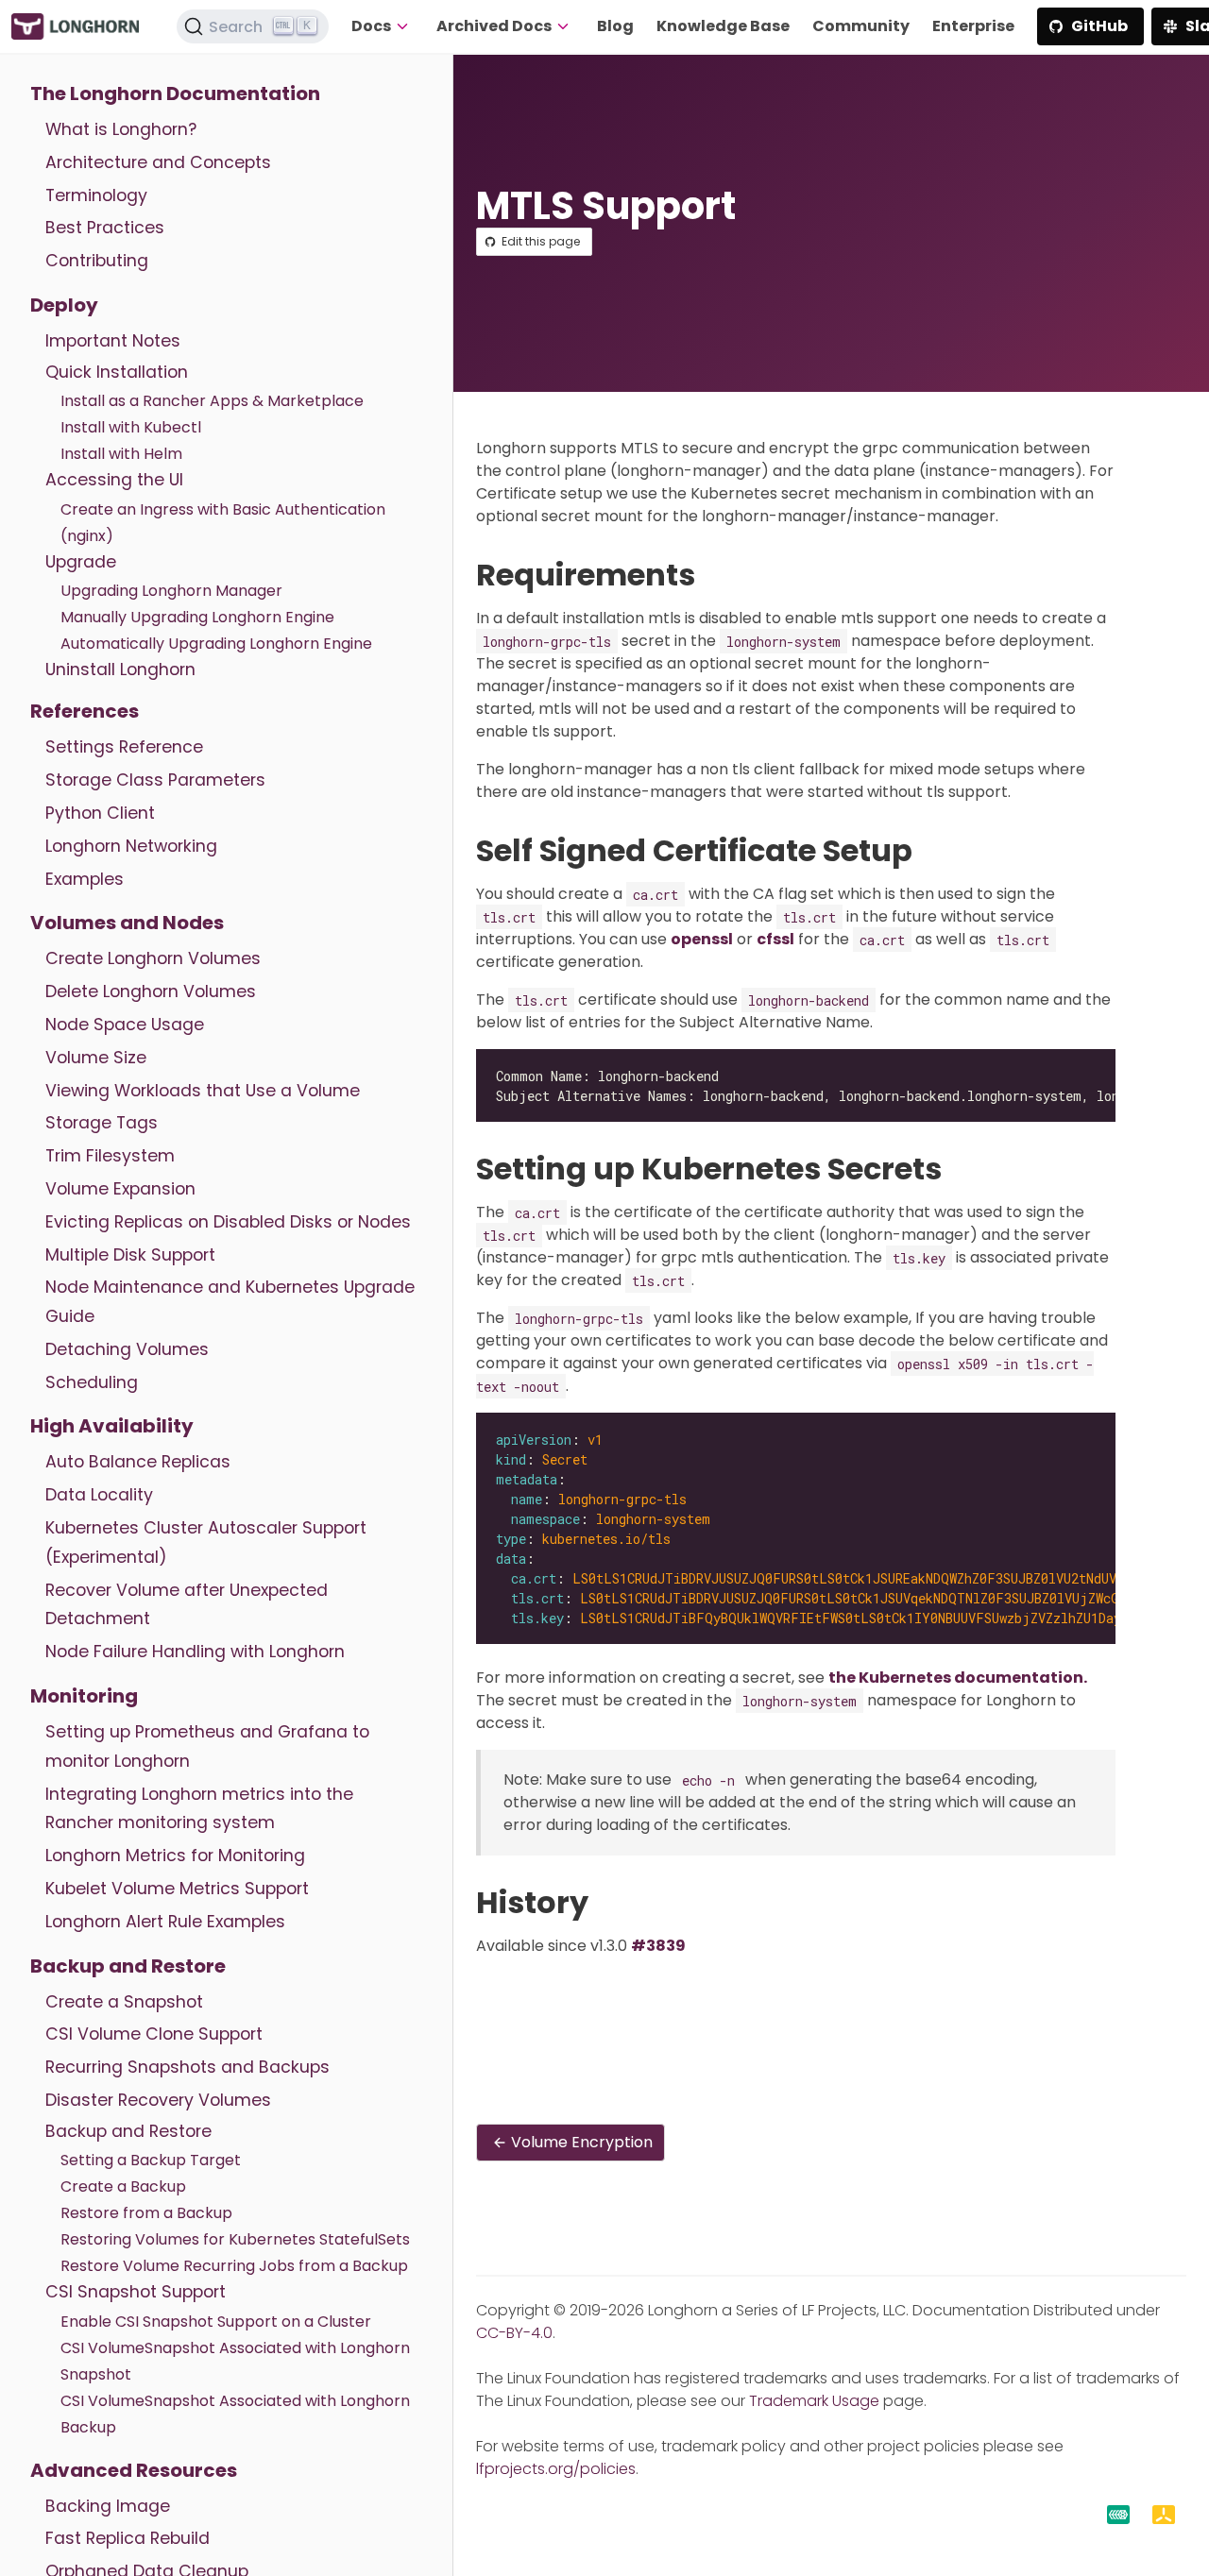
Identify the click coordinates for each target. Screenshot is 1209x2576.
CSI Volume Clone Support (154, 2034)
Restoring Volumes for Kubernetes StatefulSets (235, 2239)
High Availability (112, 1426)
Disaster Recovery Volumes (158, 2100)
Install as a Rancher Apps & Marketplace (212, 401)
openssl (702, 939)
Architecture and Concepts (158, 162)
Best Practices (105, 228)
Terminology (96, 195)
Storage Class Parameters (155, 780)
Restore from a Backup (146, 2213)
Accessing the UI (114, 480)
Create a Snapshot (124, 2002)
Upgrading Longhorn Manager (171, 591)
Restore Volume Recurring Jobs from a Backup (234, 2266)
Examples (85, 879)
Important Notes (113, 341)
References (85, 711)
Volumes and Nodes (127, 923)
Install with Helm (121, 454)
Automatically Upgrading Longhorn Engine (216, 644)
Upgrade (81, 562)
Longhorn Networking (131, 846)
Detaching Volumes (127, 1349)
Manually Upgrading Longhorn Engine (197, 617)
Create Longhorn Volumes (153, 958)
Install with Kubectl (131, 427)
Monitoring (84, 1696)
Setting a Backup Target (151, 2160)
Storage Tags (102, 1123)
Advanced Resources (134, 2470)
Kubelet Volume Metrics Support (177, 1889)
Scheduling (92, 1382)
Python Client (100, 813)
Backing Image (108, 2506)
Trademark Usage (814, 2401)
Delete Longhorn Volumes (151, 991)
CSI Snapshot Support (136, 2292)
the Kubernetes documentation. (958, 1678)
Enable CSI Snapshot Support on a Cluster (216, 2322)
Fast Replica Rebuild (128, 2538)
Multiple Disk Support (130, 1255)
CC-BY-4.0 (514, 2333)
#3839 (658, 1946)
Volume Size (96, 1058)
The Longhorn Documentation (175, 93)
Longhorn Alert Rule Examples (165, 1922)
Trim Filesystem (110, 1156)
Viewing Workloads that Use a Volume (203, 1091)
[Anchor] (715, 575)
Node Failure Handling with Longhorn (195, 1652)
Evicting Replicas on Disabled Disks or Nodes (228, 1222)
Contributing (97, 261)
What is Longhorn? (121, 129)
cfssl (775, 939)
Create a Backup (123, 2186)
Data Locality (99, 1495)
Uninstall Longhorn (120, 669)
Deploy (64, 305)
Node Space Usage (125, 1025)
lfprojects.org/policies (556, 2469)
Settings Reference (124, 747)
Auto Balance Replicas (138, 1462)
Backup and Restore (128, 1966)
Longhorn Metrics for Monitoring (175, 1856)
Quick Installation (117, 372)
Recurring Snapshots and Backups (187, 2067)
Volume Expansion (120, 1189)
